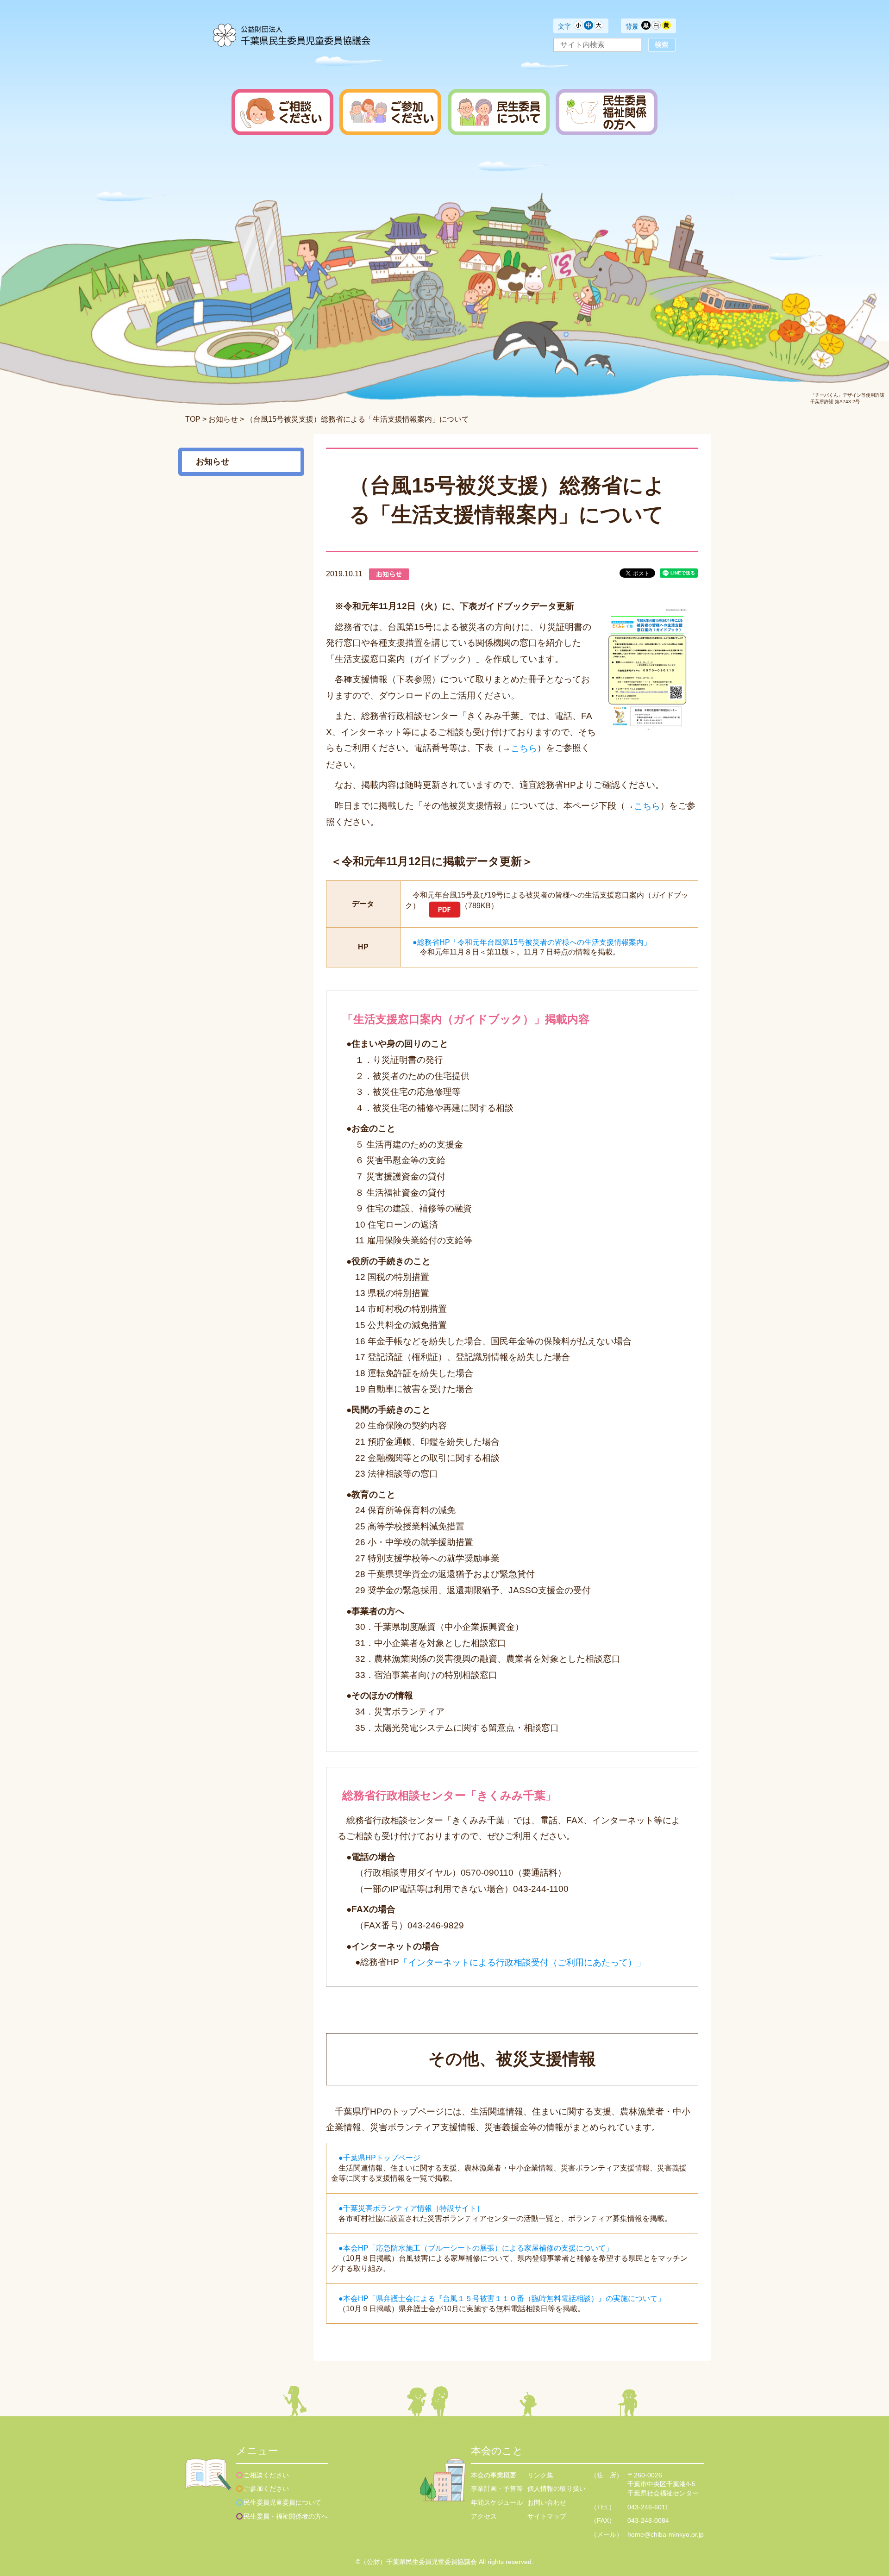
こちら (524, 748)
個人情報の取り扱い (557, 2489)
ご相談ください (266, 2475)
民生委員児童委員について (282, 2502)
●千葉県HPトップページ (379, 2157)
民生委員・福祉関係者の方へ (286, 2516)
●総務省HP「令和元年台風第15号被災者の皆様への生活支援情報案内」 (532, 942)
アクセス (484, 2516)
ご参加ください (266, 2489)
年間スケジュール (497, 2502)
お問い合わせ (547, 2502)
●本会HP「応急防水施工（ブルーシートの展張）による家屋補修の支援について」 (476, 2248)
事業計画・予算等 (497, 2489)
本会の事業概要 (494, 2475)
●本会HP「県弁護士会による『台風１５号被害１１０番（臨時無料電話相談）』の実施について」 (502, 2298)
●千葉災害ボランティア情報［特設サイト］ (411, 2208)
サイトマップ (547, 2516)
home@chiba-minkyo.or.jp (666, 2534)
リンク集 (540, 2475)
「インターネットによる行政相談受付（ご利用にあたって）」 (522, 1962)
